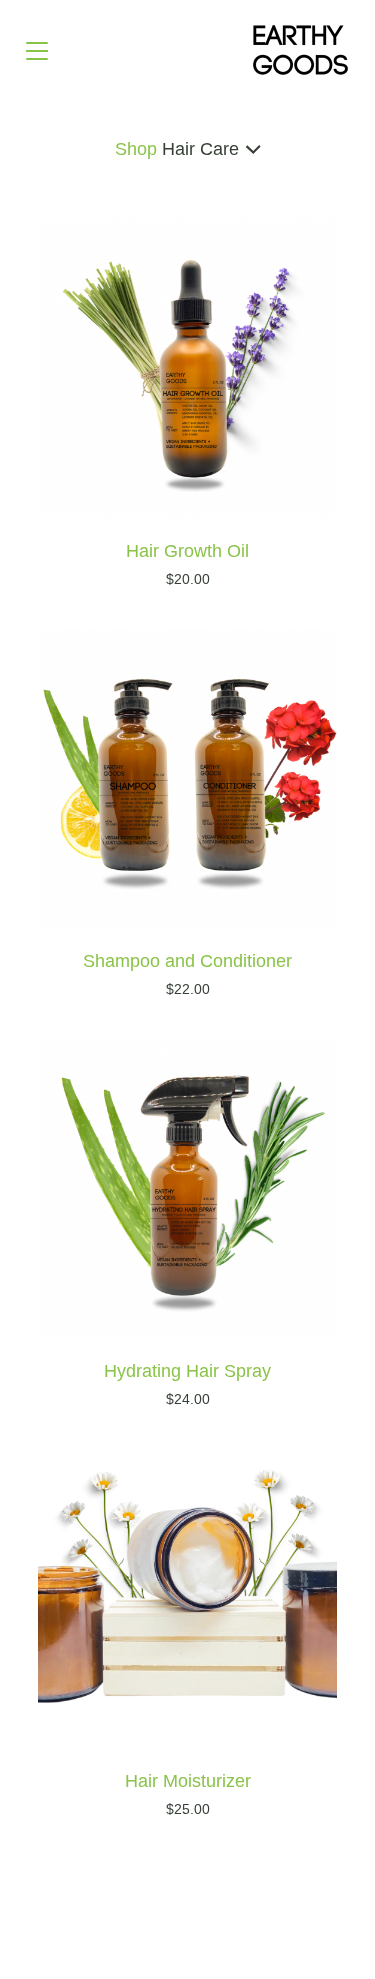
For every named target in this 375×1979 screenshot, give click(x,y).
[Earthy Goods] (300, 50)
